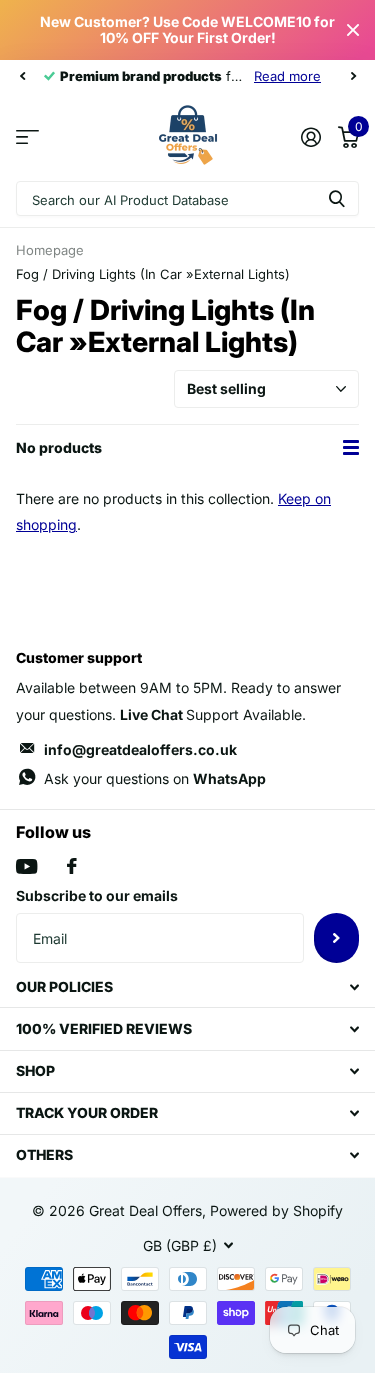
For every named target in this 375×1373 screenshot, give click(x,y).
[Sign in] (310, 137)
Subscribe (336, 938)
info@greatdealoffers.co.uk (140, 749)
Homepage (50, 250)
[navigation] (22, 76)
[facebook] (72, 866)
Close (353, 30)
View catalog (27, 136)
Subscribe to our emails (97, 895)
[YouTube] (26, 866)
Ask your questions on (155, 778)
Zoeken (337, 198)
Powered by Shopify (276, 1210)
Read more (287, 76)
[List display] (351, 448)
